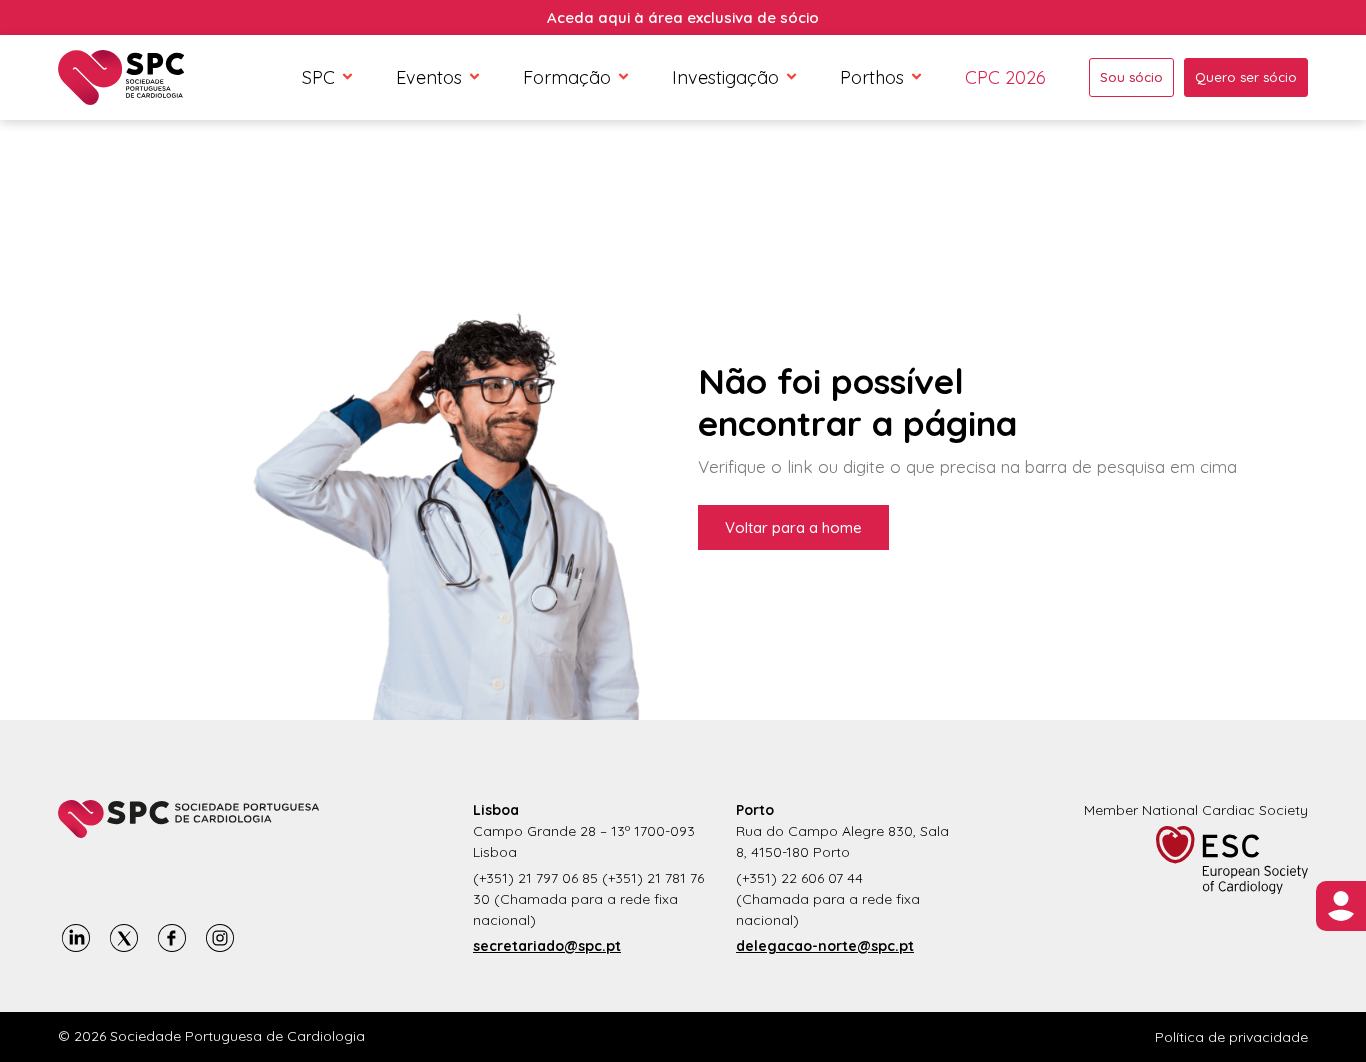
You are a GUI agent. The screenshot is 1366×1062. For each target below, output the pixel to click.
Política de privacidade (1231, 1037)
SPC (318, 77)
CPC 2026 (1005, 77)
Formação (567, 77)
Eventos (429, 77)
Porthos (872, 77)
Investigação (725, 77)
